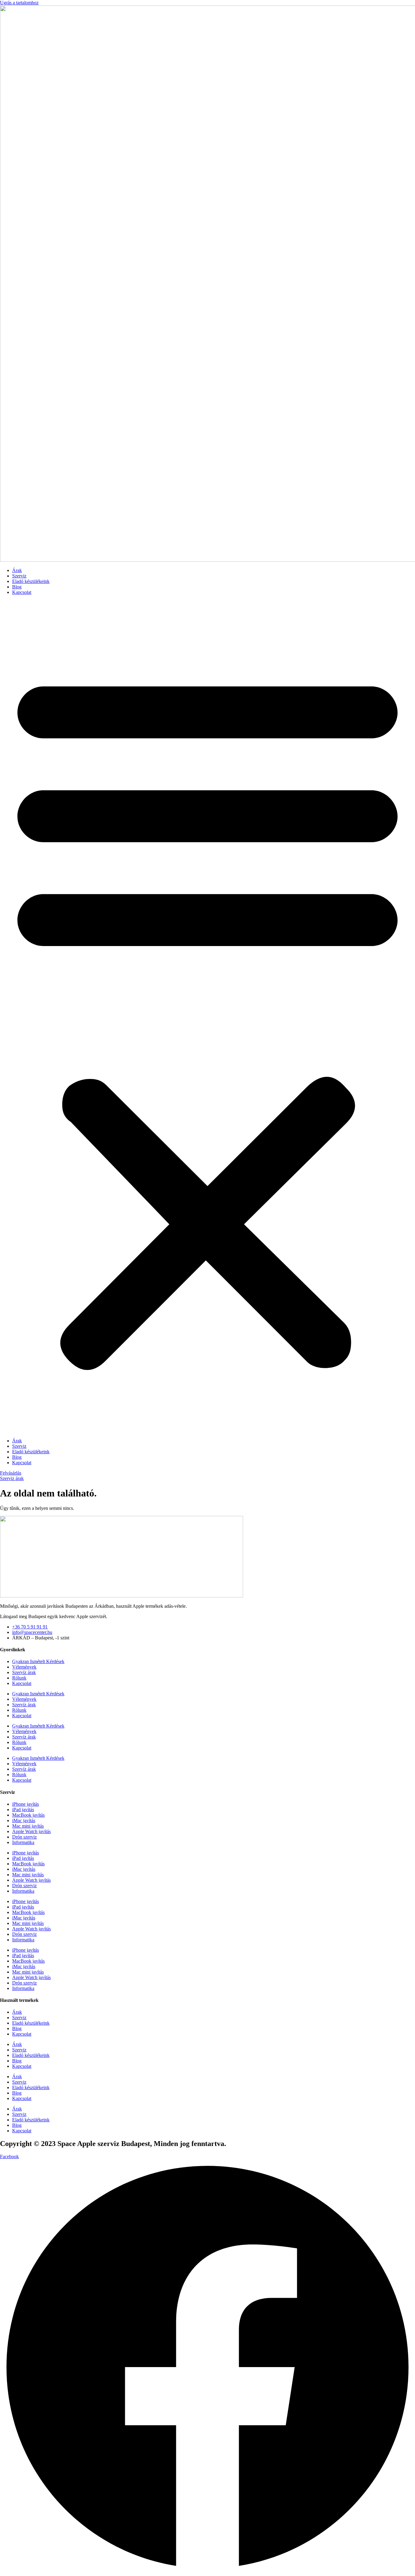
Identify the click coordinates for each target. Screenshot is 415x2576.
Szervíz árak (24, 1672)
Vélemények (24, 1667)
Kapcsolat (22, 592)
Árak (17, 570)
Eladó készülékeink (31, 581)
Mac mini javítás (28, 1826)
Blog (17, 587)
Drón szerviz (24, 1837)
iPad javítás (23, 1810)
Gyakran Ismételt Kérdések (38, 1661)
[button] (207, 1017)
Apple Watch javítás (31, 1831)
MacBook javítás (28, 1815)
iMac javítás (24, 1820)
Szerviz (19, 576)
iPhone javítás (26, 1804)
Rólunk (19, 1678)
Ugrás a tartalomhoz (19, 3)
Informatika (23, 1842)
